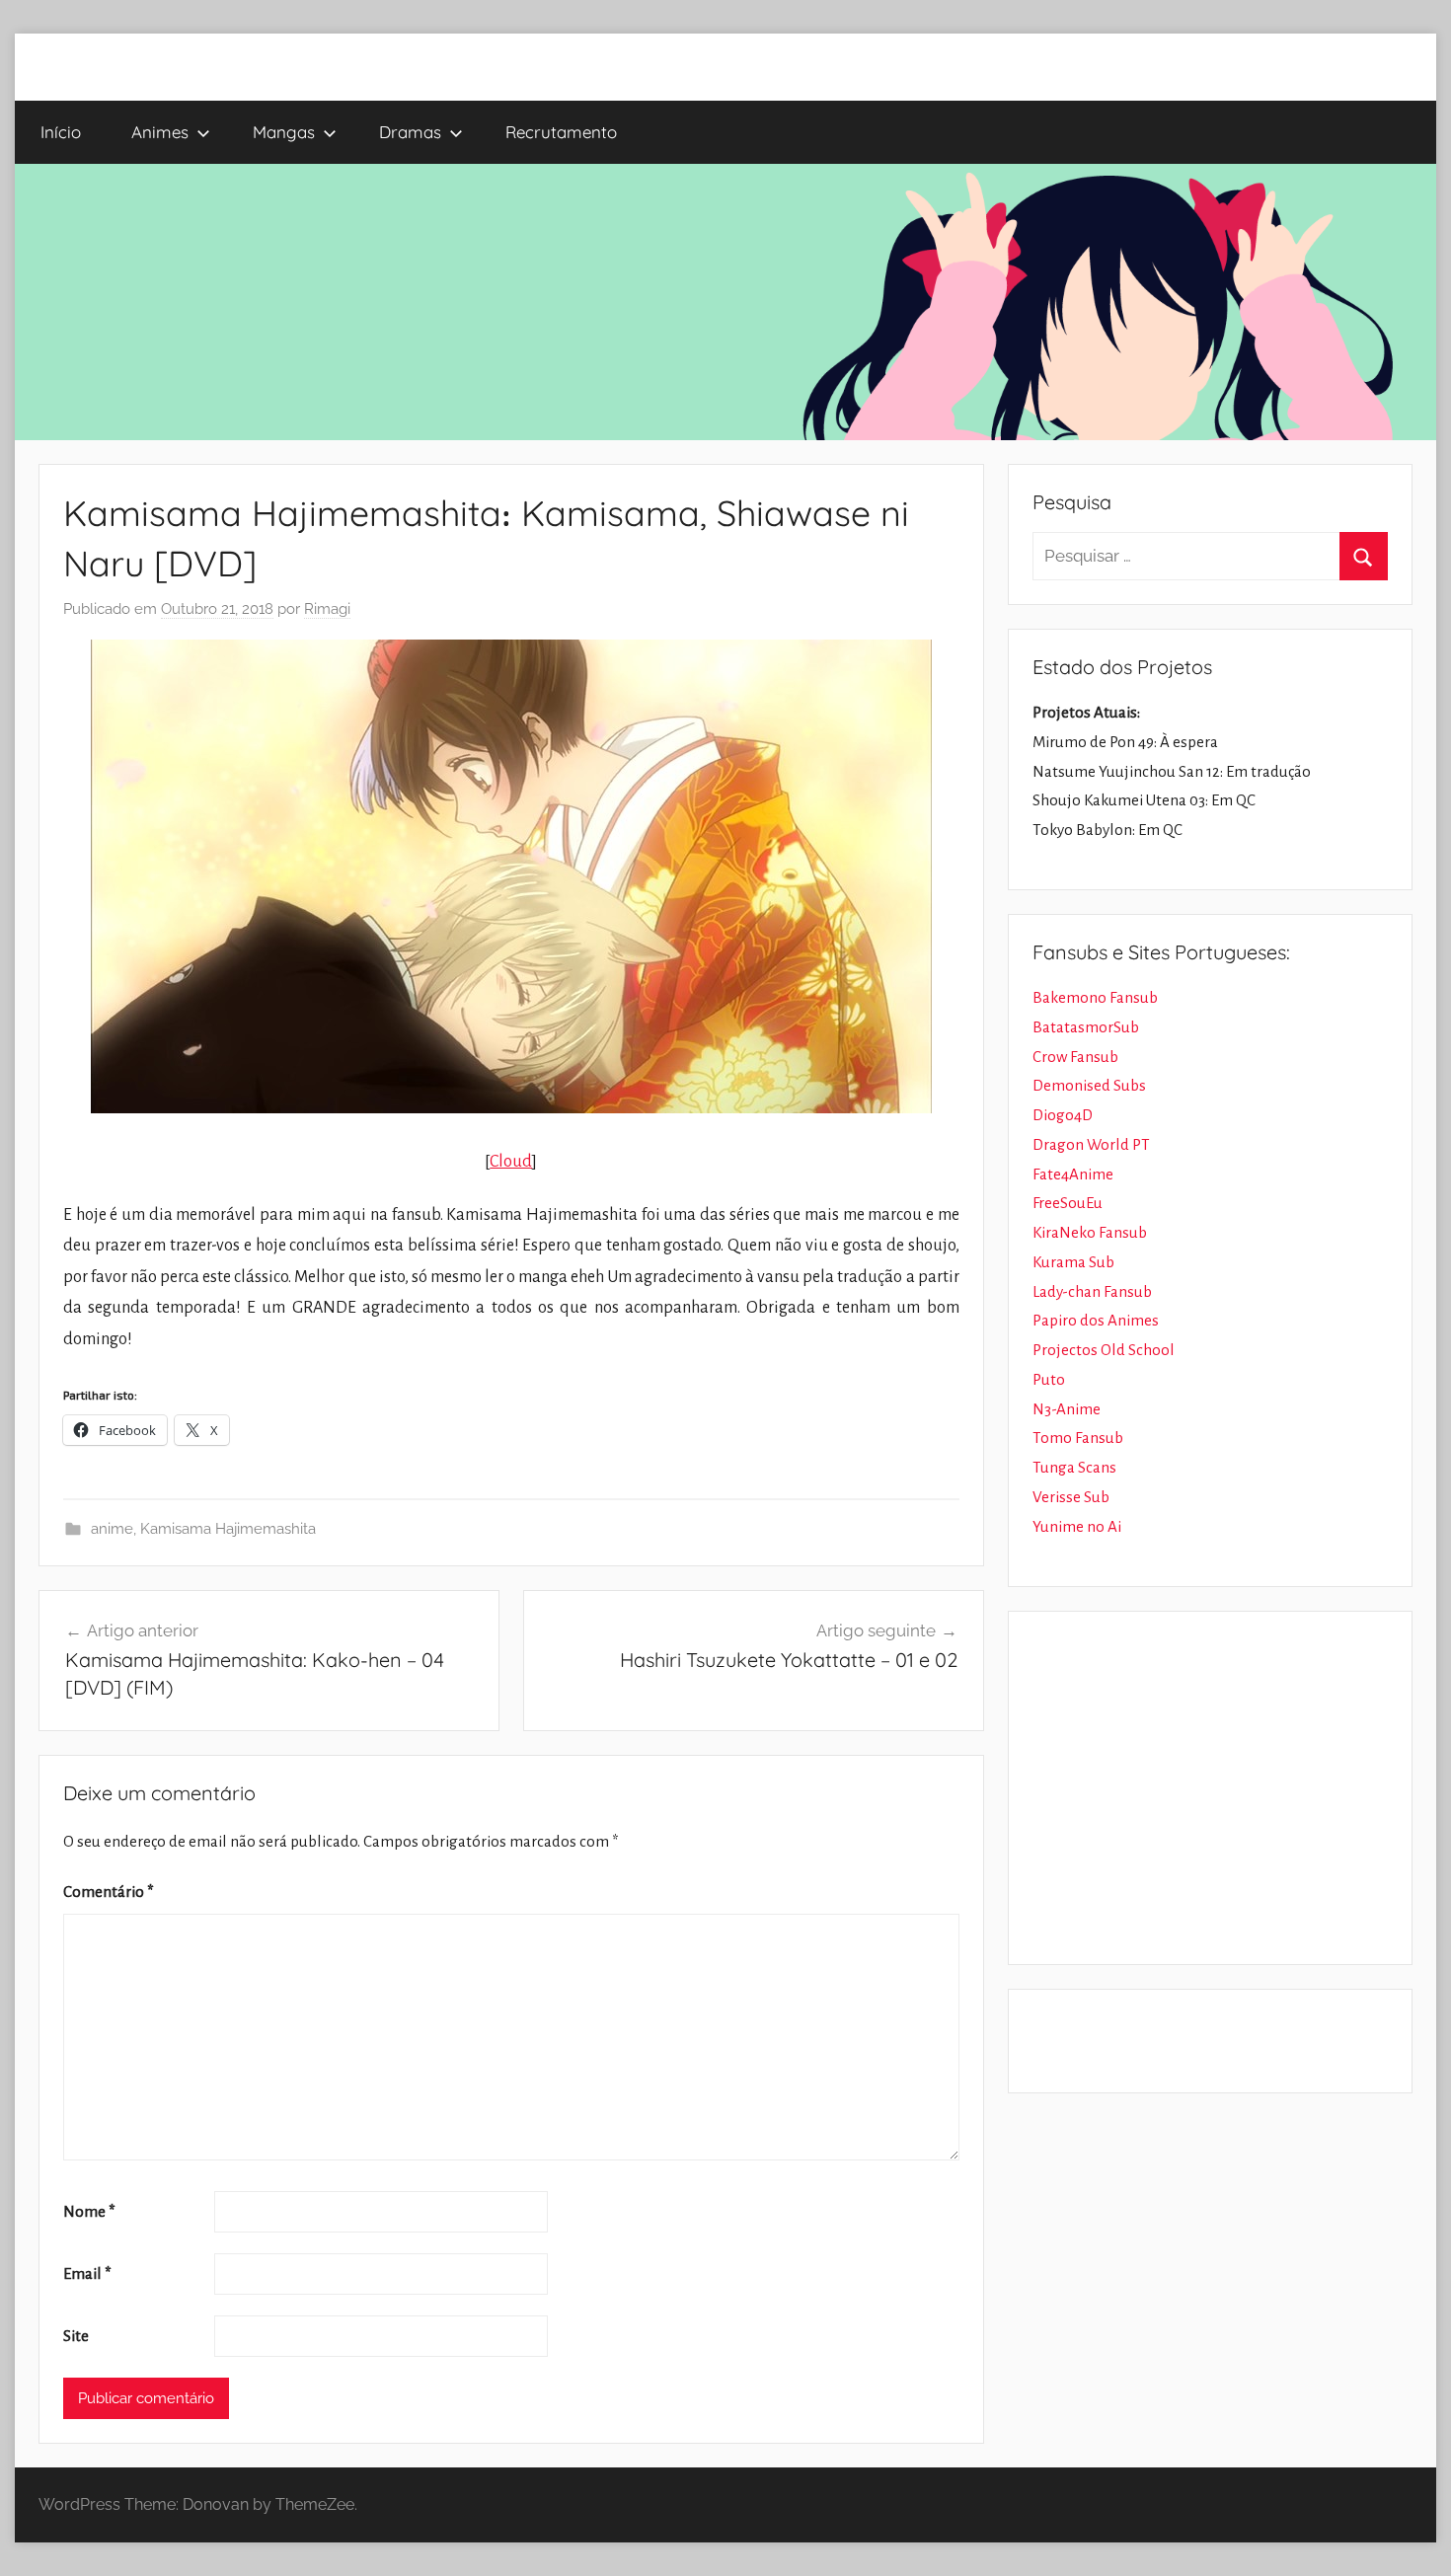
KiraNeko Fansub (1090, 1232)
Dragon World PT (1091, 1144)
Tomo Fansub (1078, 1438)
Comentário (109, 1892)
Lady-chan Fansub (1092, 1291)
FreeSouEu (1068, 1203)
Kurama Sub (1073, 1262)
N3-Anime (1067, 1409)
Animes (160, 132)
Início (61, 132)
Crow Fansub (1075, 1057)
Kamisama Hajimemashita (228, 1529)
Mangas (284, 132)
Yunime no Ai (1077, 1526)
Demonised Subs (1089, 1085)
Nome (89, 2211)
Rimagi (327, 609)
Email (87, 2273)
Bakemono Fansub (1095, 997)
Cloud (511, 1162)
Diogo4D (1063, 1115)
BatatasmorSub (1086, 1027)
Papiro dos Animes (1096, 1320)
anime (112, 1529)
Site (76, 2336)
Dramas (410, 132)
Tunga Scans (1074, 1467)
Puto (1049, 1379)
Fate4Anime (1073, 1174)
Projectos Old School (1104, 1350)
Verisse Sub (1071, 1497)
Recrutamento (561, 132)
